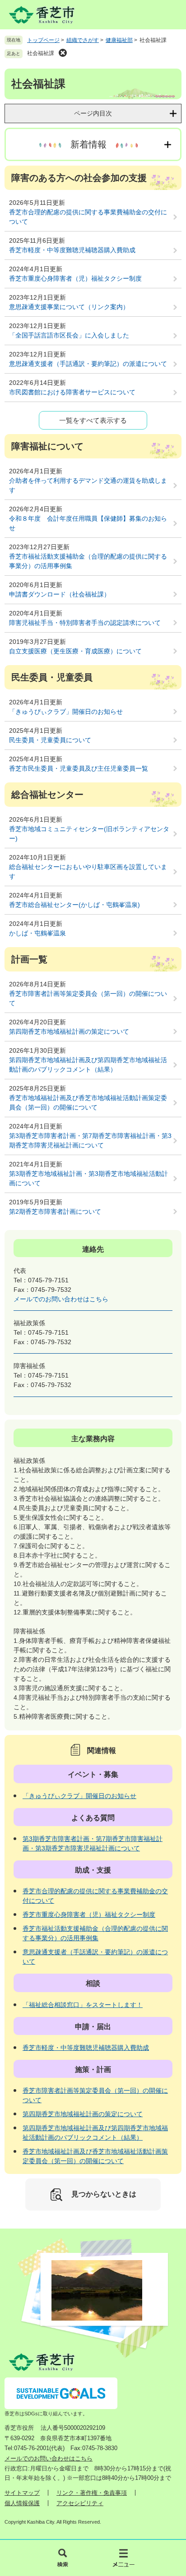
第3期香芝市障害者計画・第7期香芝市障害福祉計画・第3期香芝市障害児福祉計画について (90, 1140)
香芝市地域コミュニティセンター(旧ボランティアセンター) (89, 834)
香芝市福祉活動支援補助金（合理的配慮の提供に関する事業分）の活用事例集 (88, 561)
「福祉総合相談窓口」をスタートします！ (83, 2005)
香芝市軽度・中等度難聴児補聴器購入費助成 (72, 250)
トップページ (43, 40)
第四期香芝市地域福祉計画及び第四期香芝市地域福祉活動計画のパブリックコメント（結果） (88, 1065)
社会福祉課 (41, 53)
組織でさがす (83, 40)
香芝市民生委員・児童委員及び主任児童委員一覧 (79, 768)
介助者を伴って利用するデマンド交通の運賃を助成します (88, 485)
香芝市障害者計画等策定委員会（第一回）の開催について (88, 998)
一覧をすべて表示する (93, 420)
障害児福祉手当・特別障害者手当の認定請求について (85, 623)
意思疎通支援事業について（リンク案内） (69, 307)
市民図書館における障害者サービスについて (72, 392)
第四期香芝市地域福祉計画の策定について (69, 1031)
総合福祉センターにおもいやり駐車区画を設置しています (88, 872)
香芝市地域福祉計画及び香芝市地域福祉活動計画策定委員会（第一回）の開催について (88, 1103)
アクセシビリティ (80, 2503)
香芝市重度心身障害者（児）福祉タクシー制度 (75, 278)
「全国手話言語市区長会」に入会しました (69, 335)
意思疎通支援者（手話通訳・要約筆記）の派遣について (88, 364)
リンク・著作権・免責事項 (92, 2493)
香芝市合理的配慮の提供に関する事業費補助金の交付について (88, 217)
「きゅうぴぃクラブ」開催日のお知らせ (66, 712)
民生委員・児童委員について (50, 740)
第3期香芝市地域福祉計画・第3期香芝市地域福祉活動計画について (88, 1178)
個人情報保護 (22, 2503)
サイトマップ (22, 2493)
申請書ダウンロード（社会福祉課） (60, 594)
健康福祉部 (119, 40)
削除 (63, 53)
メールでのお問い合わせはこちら (61, 1299)
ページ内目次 (93, 113)
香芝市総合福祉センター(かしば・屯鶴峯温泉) (74, 905)
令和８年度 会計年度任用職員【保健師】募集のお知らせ (88, 523)
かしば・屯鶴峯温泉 (37, 933)
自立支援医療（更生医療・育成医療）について (75, 651)
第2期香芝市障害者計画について (55, 1212)
